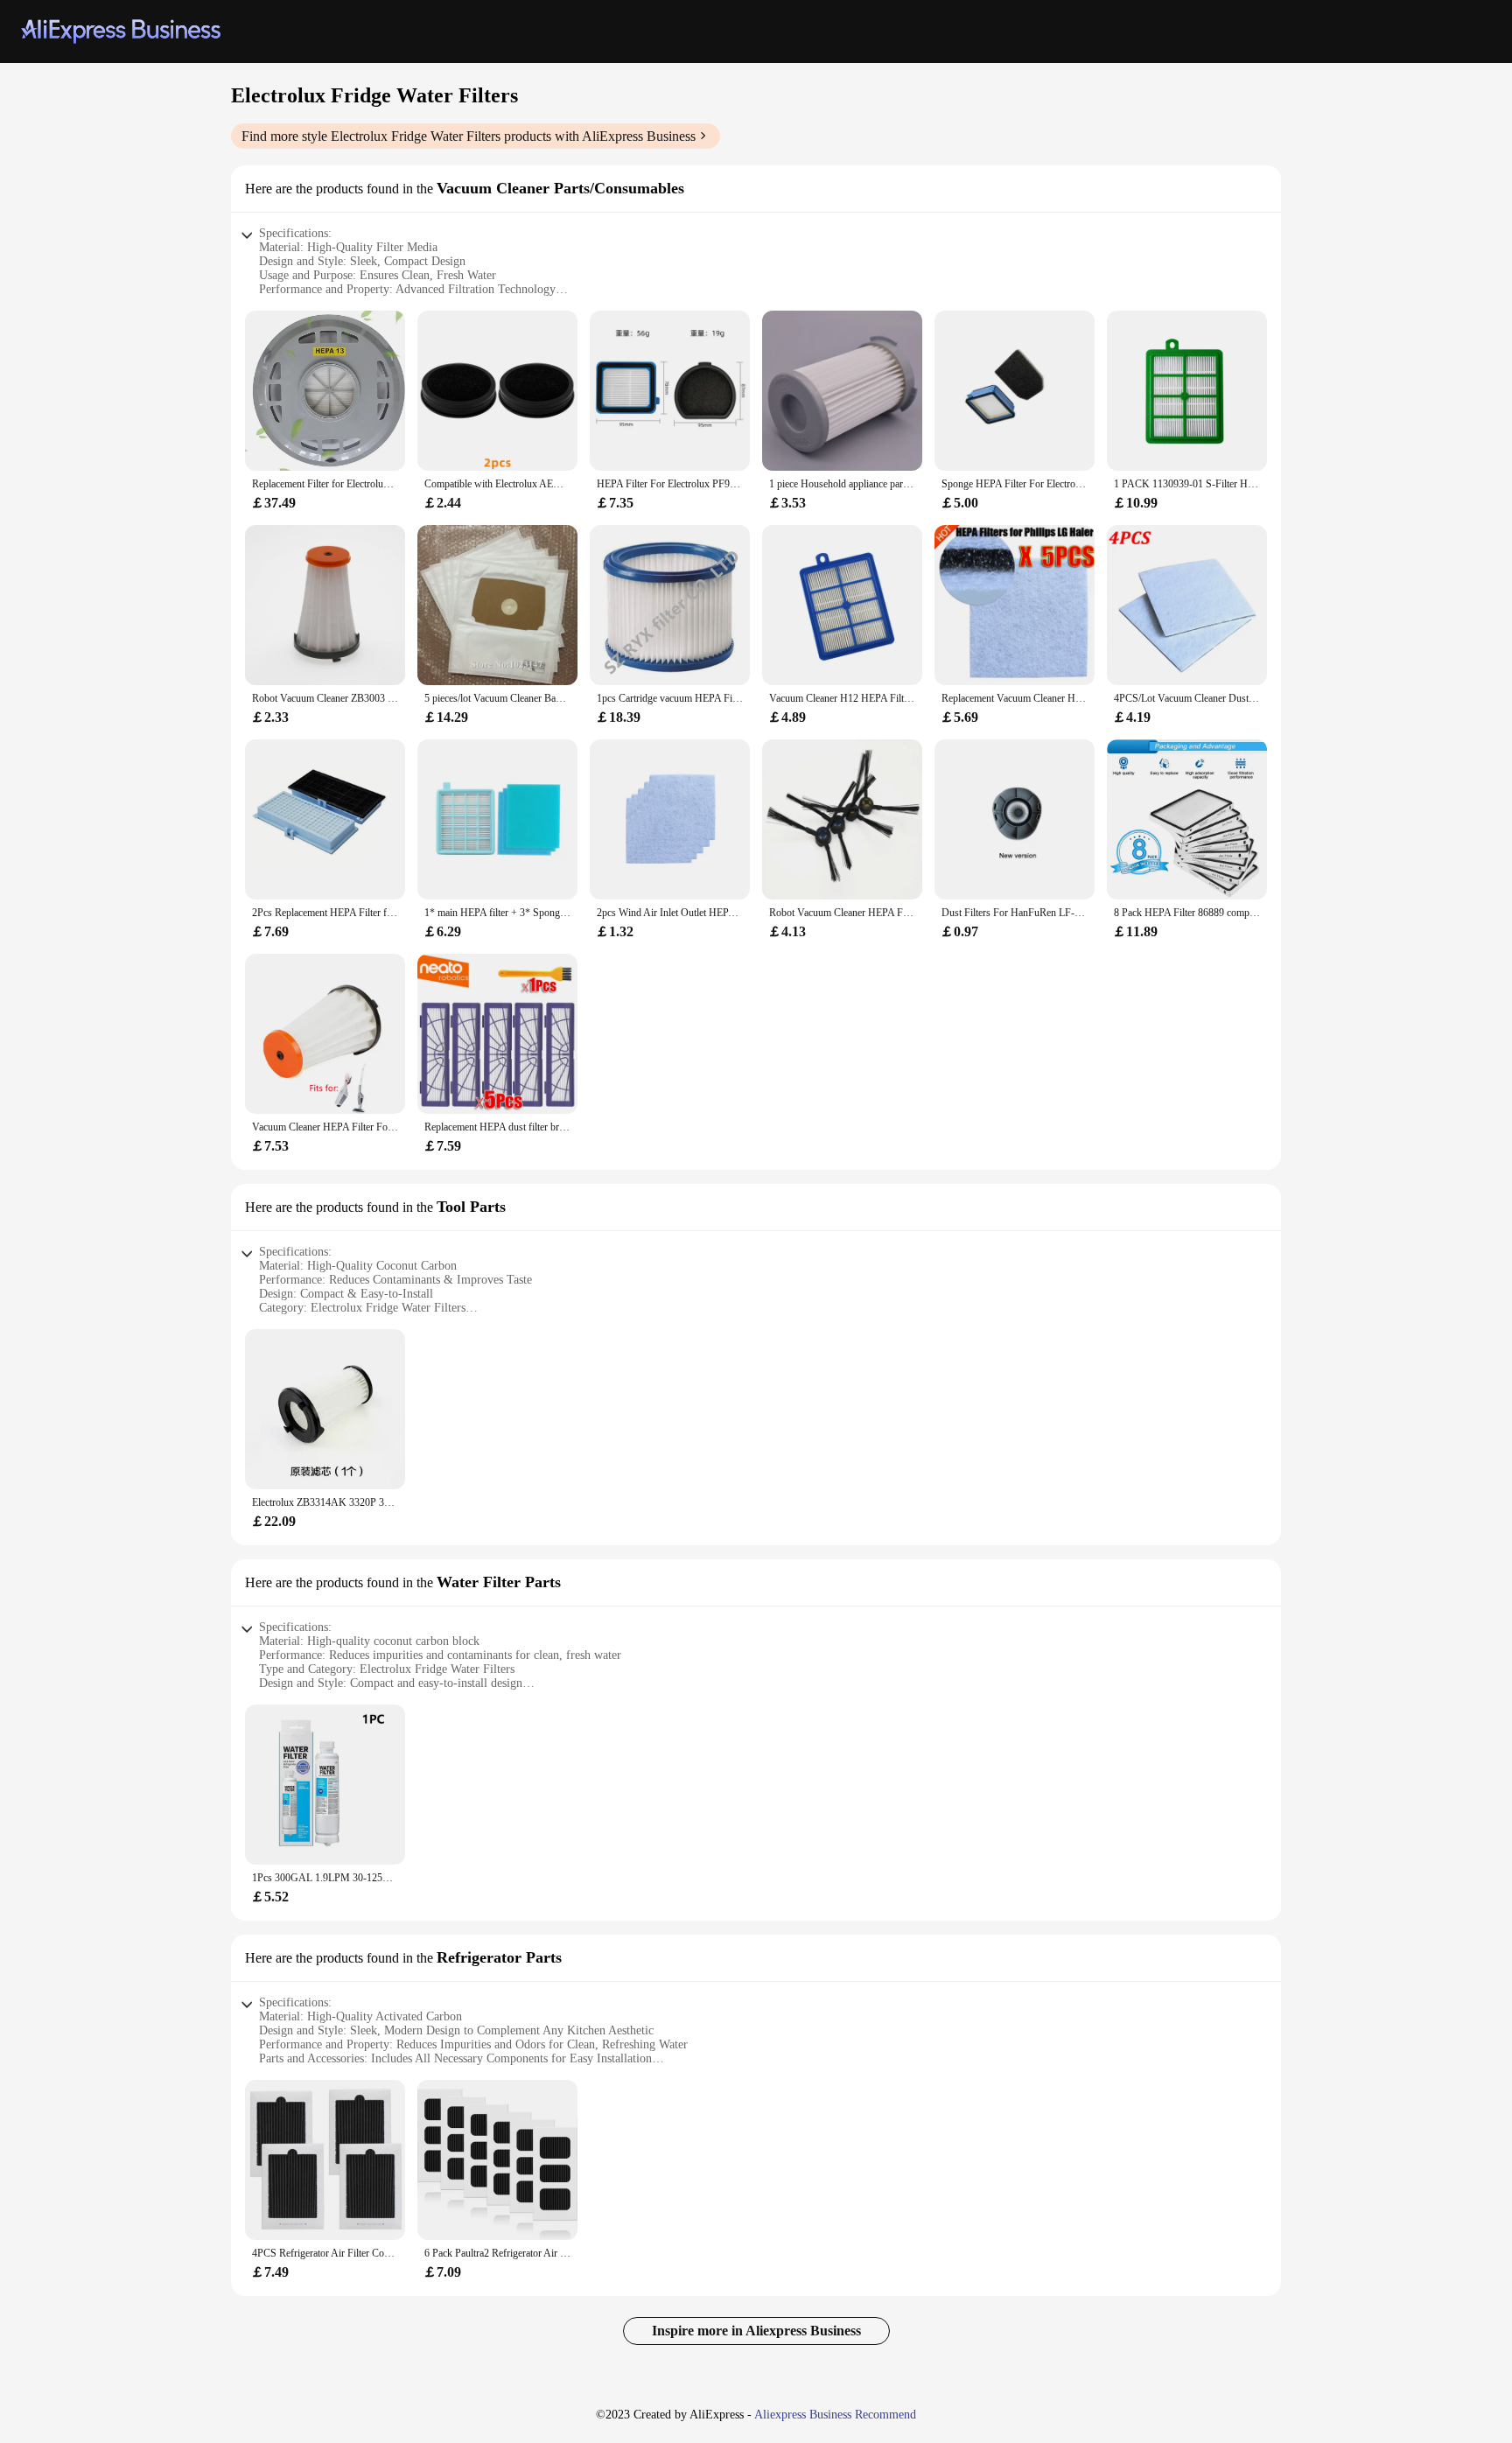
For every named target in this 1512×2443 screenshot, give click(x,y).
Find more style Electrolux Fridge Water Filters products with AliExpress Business (469, 136)
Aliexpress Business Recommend (835, 2415)
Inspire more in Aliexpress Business (756, 2331)
